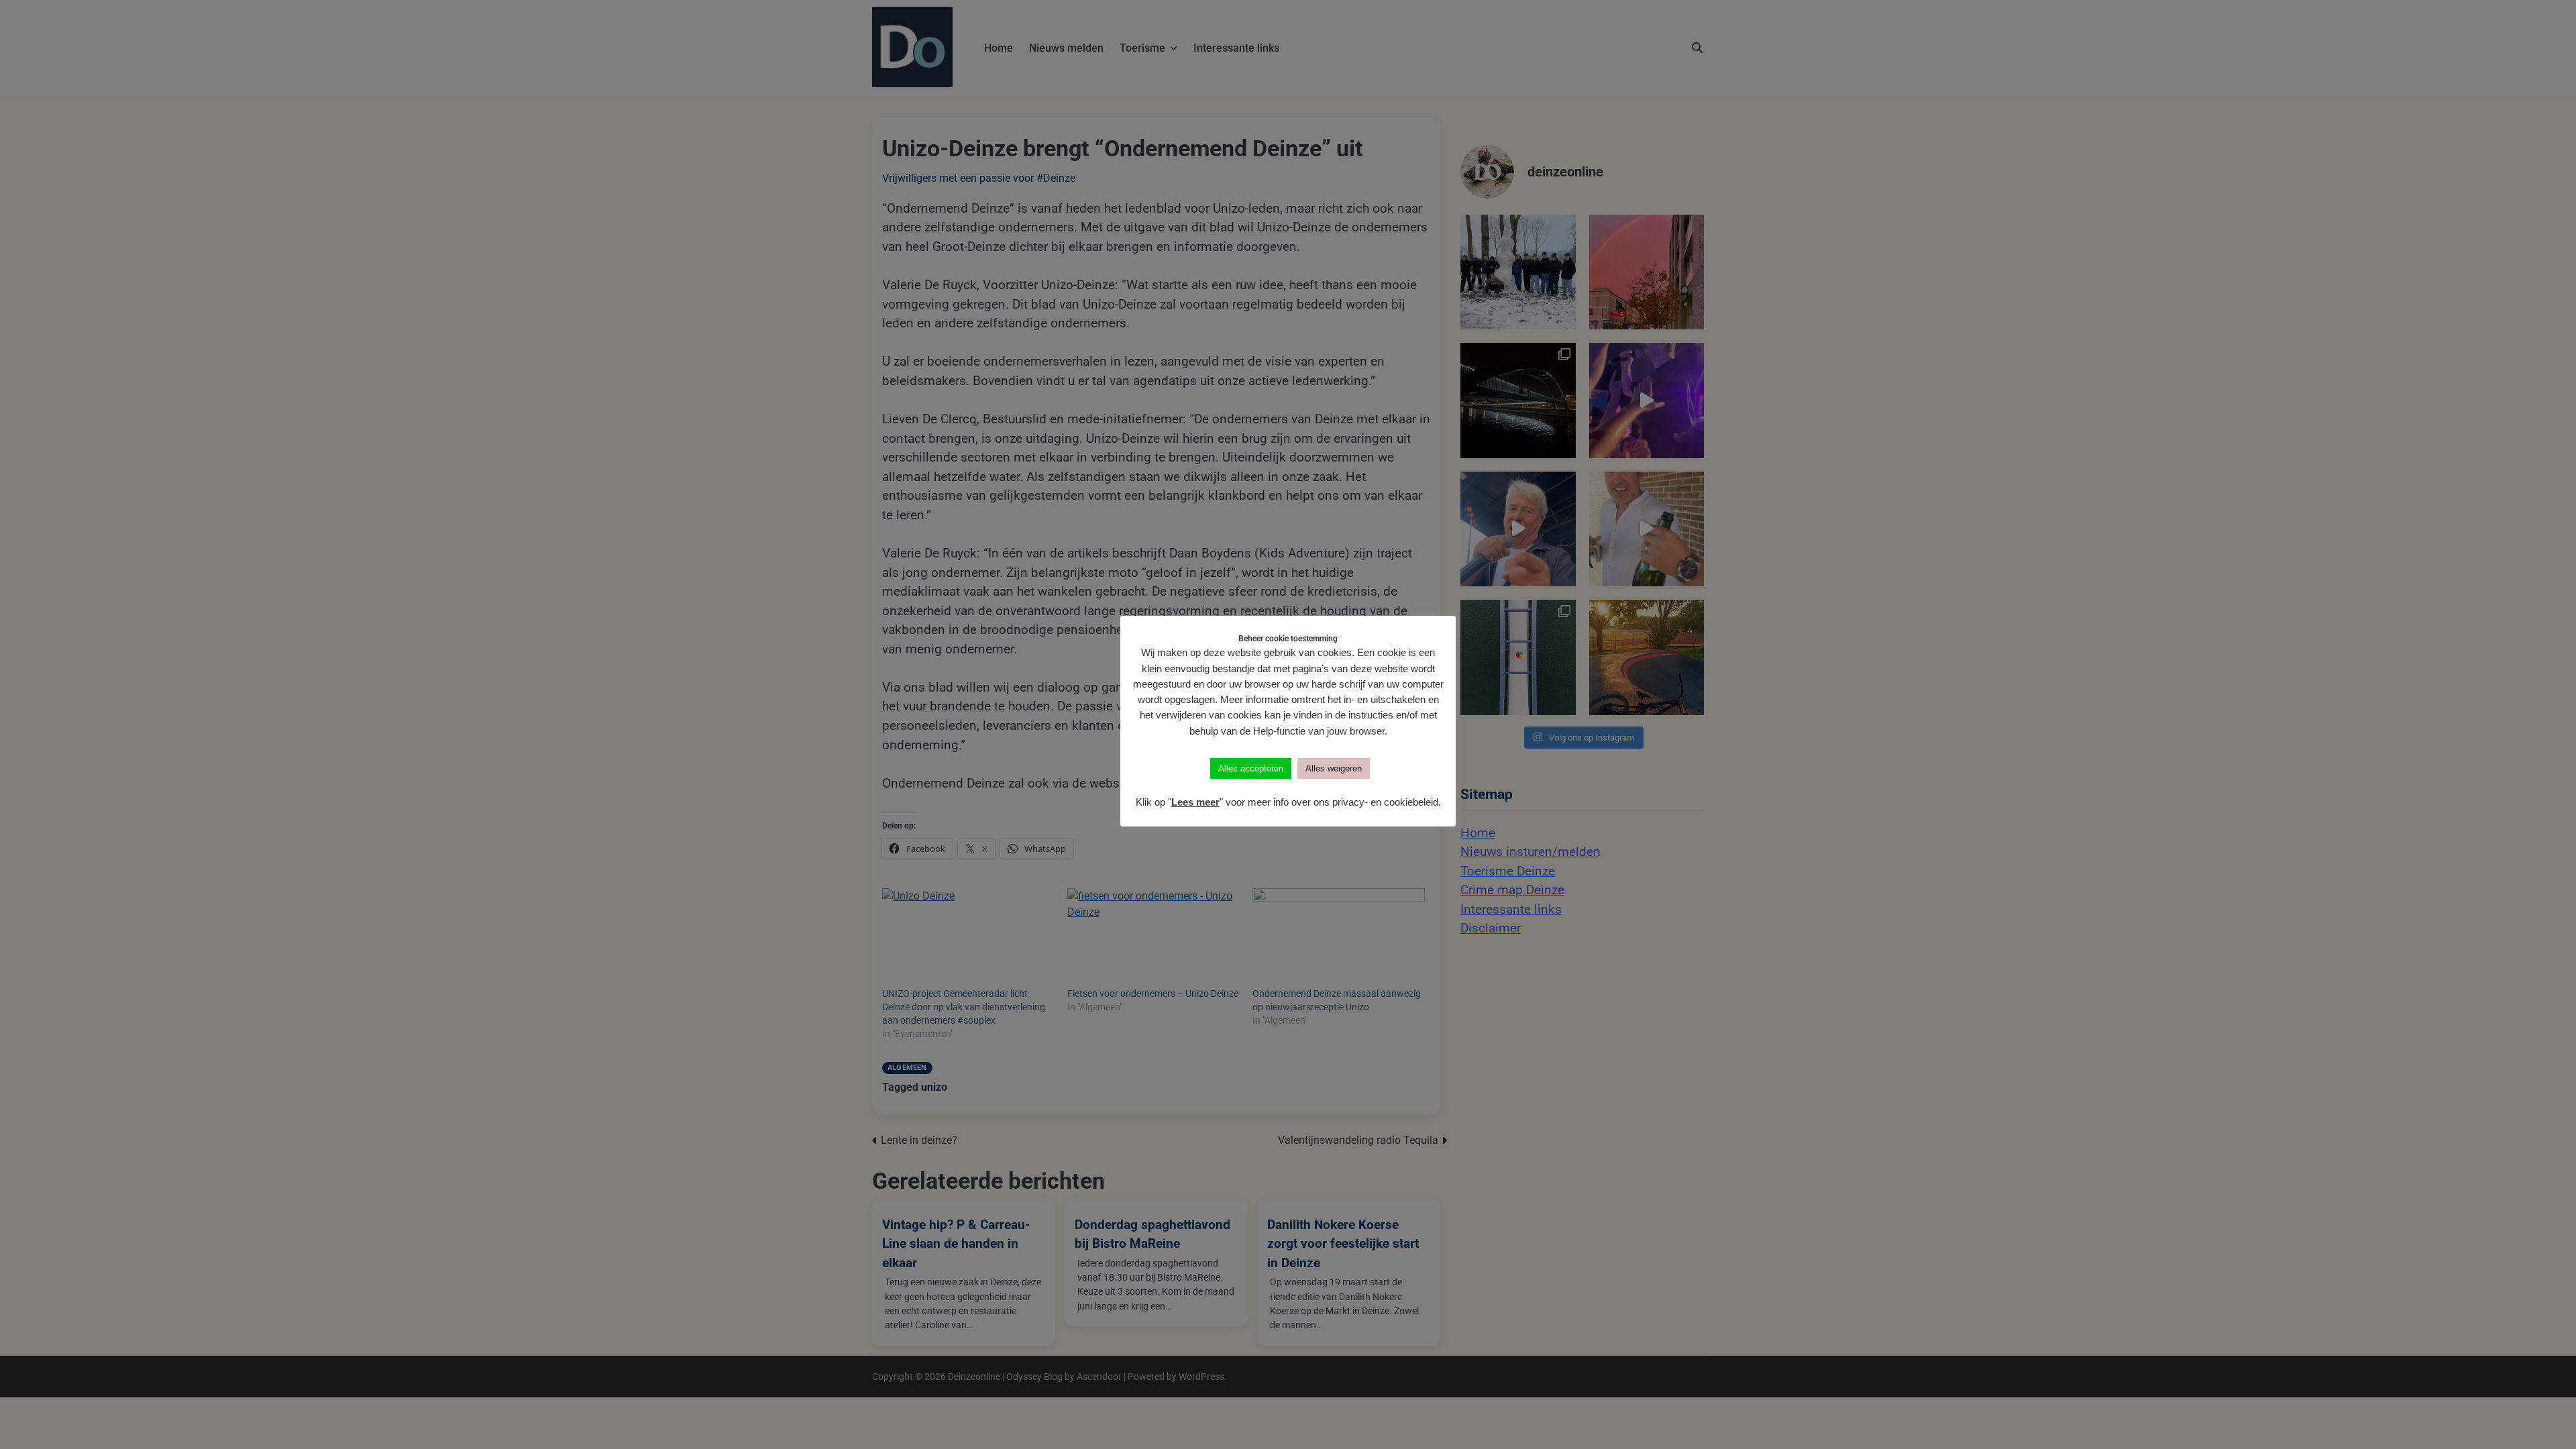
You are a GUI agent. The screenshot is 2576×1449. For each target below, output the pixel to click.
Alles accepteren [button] (1251, 768)
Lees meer (1195, 802)
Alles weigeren (1334, 768)
